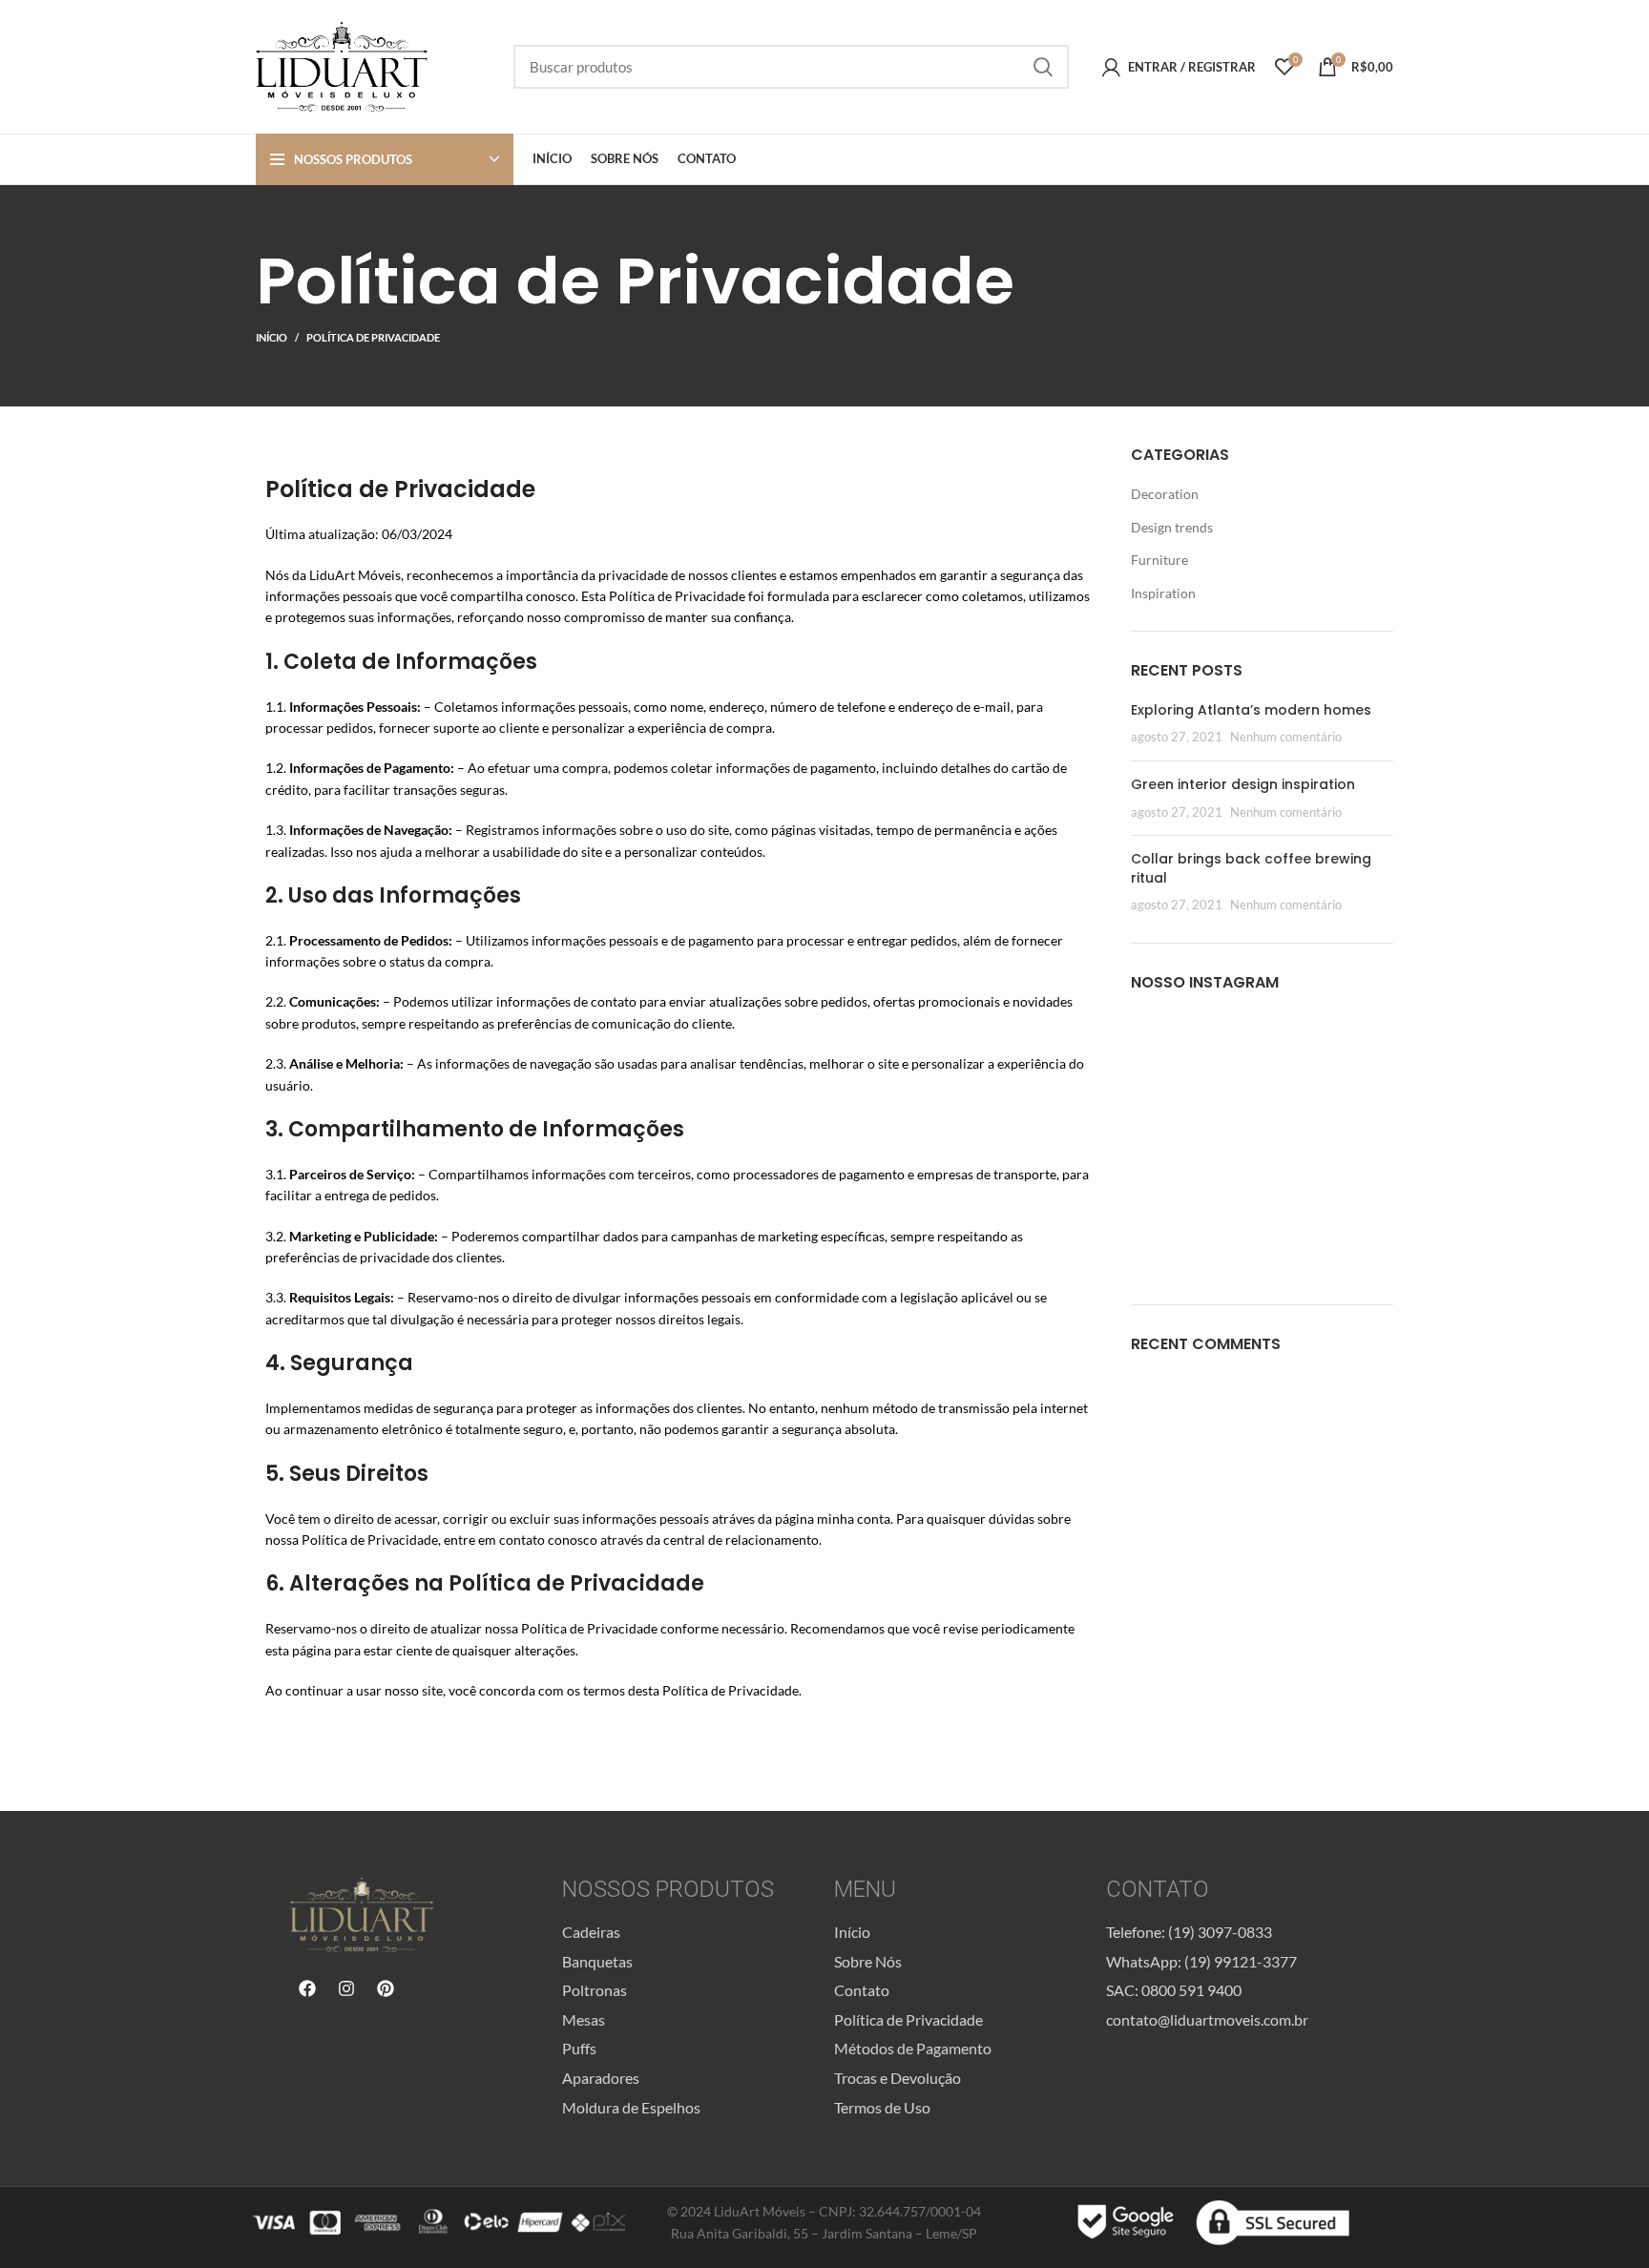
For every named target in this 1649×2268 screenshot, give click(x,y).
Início (271, 337)
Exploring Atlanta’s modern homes (1251, 710)
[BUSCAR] (1043, 67)
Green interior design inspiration (1243, 784)
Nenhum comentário (1286, 737)
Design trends (1172, 527)
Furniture (1159, 560)
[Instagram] (346, 1988)
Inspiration (1163, 593)
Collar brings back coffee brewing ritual (1251, 868)
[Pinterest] (386, 1988)
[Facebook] (307, 1988)
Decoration (1165, 494)
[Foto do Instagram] (1173, 1054)
